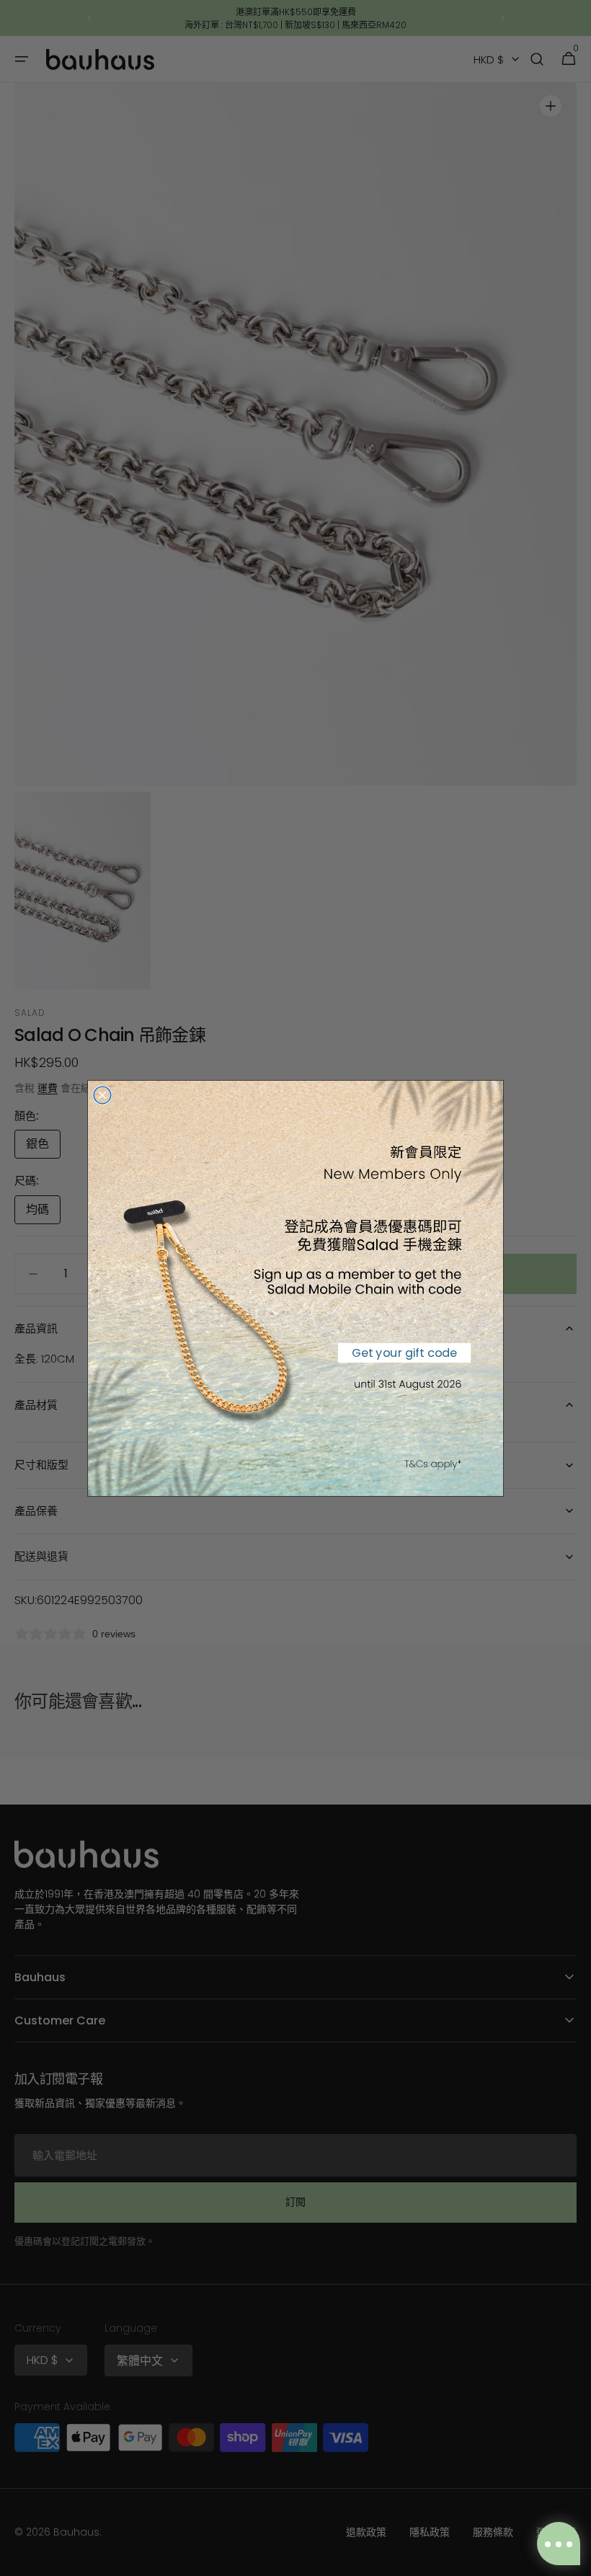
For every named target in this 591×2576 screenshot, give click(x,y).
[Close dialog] (102, 1095)
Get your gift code (404, 1352)
